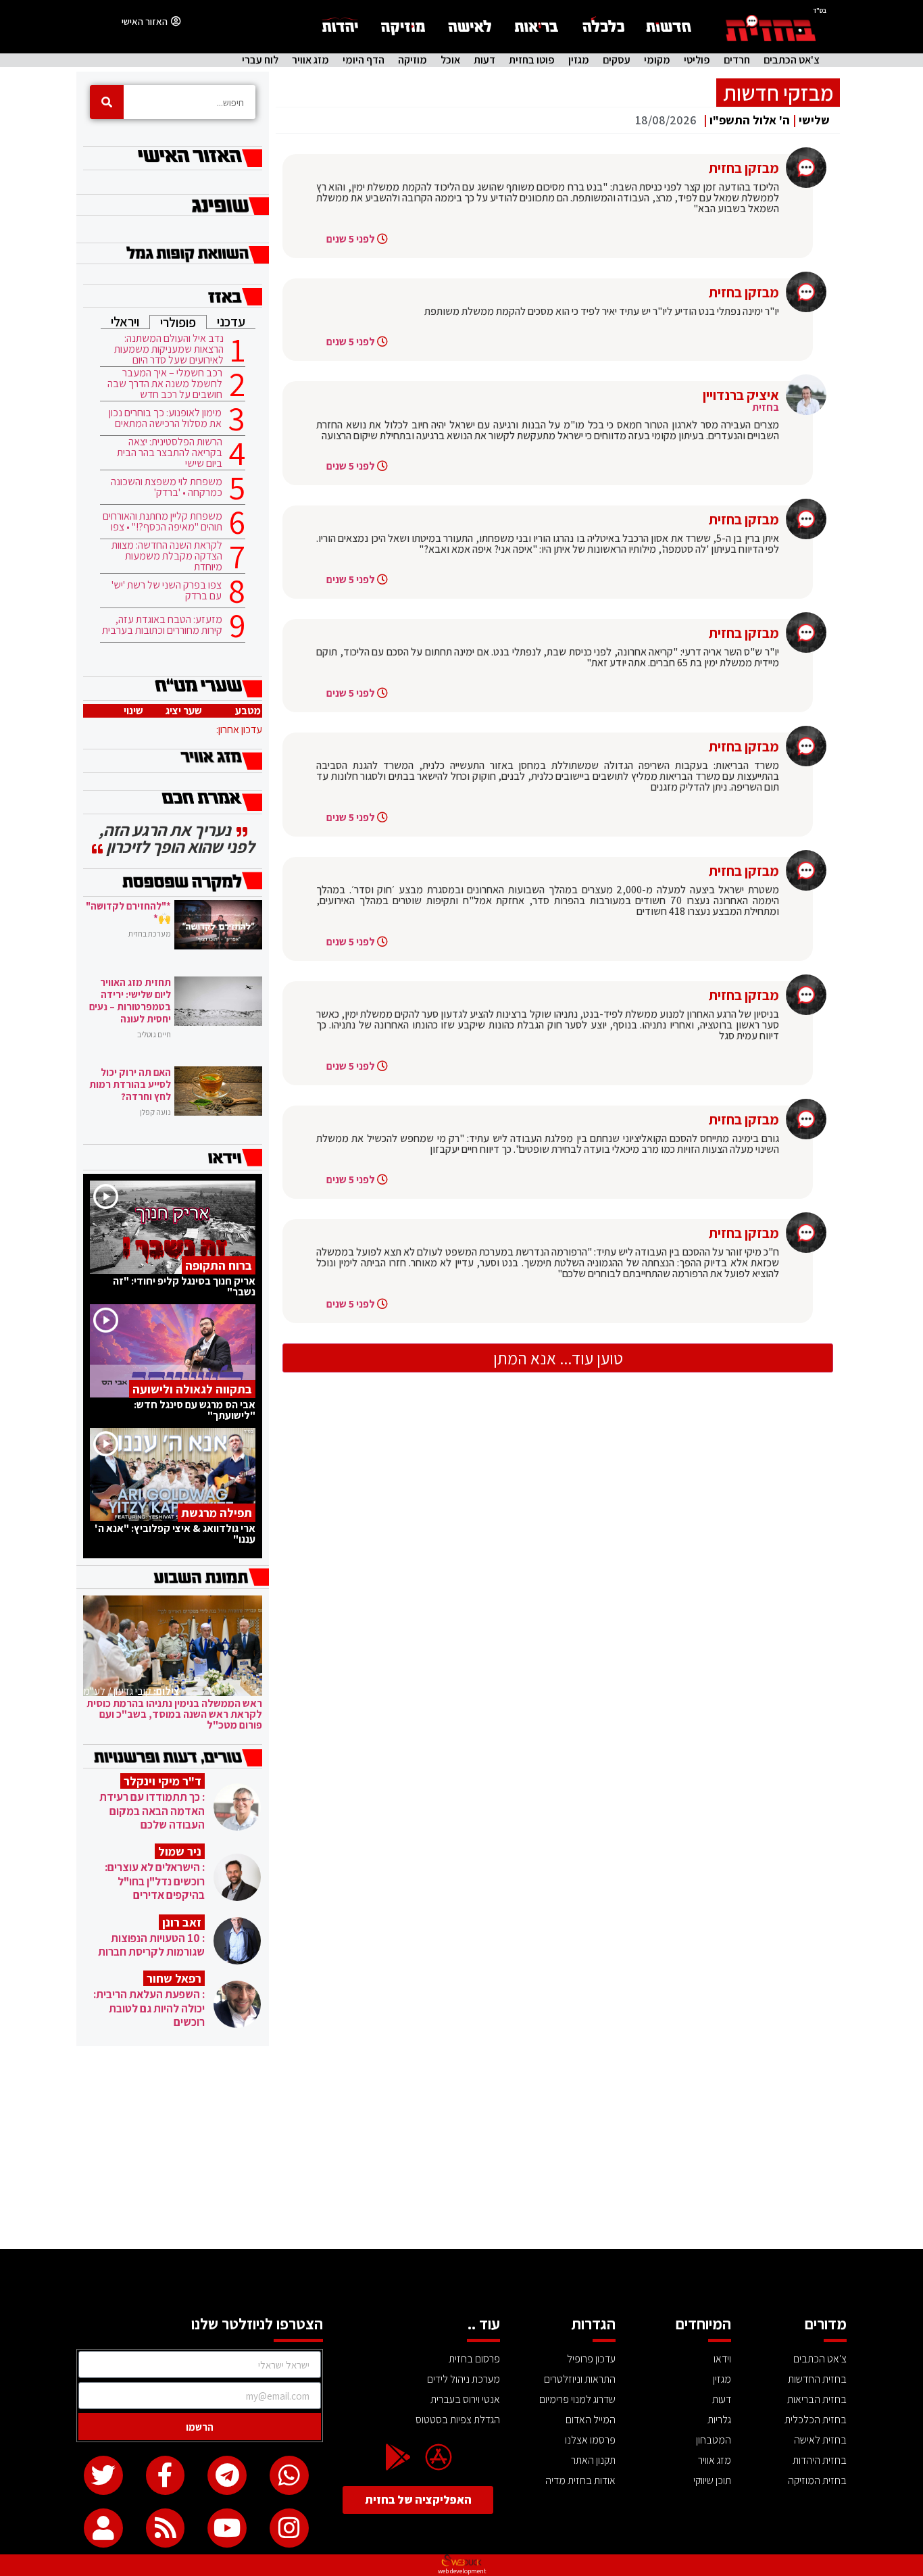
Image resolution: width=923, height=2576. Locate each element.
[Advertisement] (461, 2148)
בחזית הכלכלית (816, 2420)
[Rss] (166, 2528)
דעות (484, 60)
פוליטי (697, 60)
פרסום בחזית (474, 2359)
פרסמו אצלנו (590, 2440)
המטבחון (714, 2440)
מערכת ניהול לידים (464, 2379)
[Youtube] (227, 2528)
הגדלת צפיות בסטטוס (458, 2420)
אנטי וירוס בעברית (465, 2399)
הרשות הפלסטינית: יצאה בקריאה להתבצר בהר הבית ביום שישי (170, 453)
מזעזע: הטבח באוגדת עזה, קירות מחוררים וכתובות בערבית (162, 625)
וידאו (722, 2359)
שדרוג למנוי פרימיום (577, 2399)
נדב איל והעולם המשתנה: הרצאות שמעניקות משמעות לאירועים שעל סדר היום (169, 349)
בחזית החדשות (817, 2379)
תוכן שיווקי (712, 2480)
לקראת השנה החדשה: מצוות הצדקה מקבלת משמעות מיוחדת (167, 556)
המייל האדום (591, 2420)
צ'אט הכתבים (792, 60)
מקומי (657, 60)
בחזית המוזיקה (817, 2480)
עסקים (617, 60)
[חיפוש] (107, 102)
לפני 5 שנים (351, 239)
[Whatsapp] (289, 2475)
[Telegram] (227, 2475)
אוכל (450, 60)
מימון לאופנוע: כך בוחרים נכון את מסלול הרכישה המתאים (165, 418)
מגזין (579, 60)
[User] (103, 2528)
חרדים (737, 60)
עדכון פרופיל (591, 2359)
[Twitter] (103, 2475)
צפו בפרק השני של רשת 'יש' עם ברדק (167, 591)
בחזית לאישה (820, 2440)
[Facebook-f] (166, 2475)
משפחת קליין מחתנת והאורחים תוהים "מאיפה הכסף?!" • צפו (163, 522)
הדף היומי (364, 60)
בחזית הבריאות (817, 2399)
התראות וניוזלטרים (580, 2379)
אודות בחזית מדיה (580, 2480)
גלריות (719, 2420)
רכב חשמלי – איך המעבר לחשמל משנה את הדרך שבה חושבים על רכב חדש (165, 384)
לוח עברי (260, 60)
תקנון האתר (593, 2460)
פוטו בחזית (532, 60)
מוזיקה (413, 60)
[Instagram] (289, 2528)
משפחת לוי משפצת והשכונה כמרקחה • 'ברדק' (167, 487)
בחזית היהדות (820, 2460)
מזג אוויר (310, 60)
